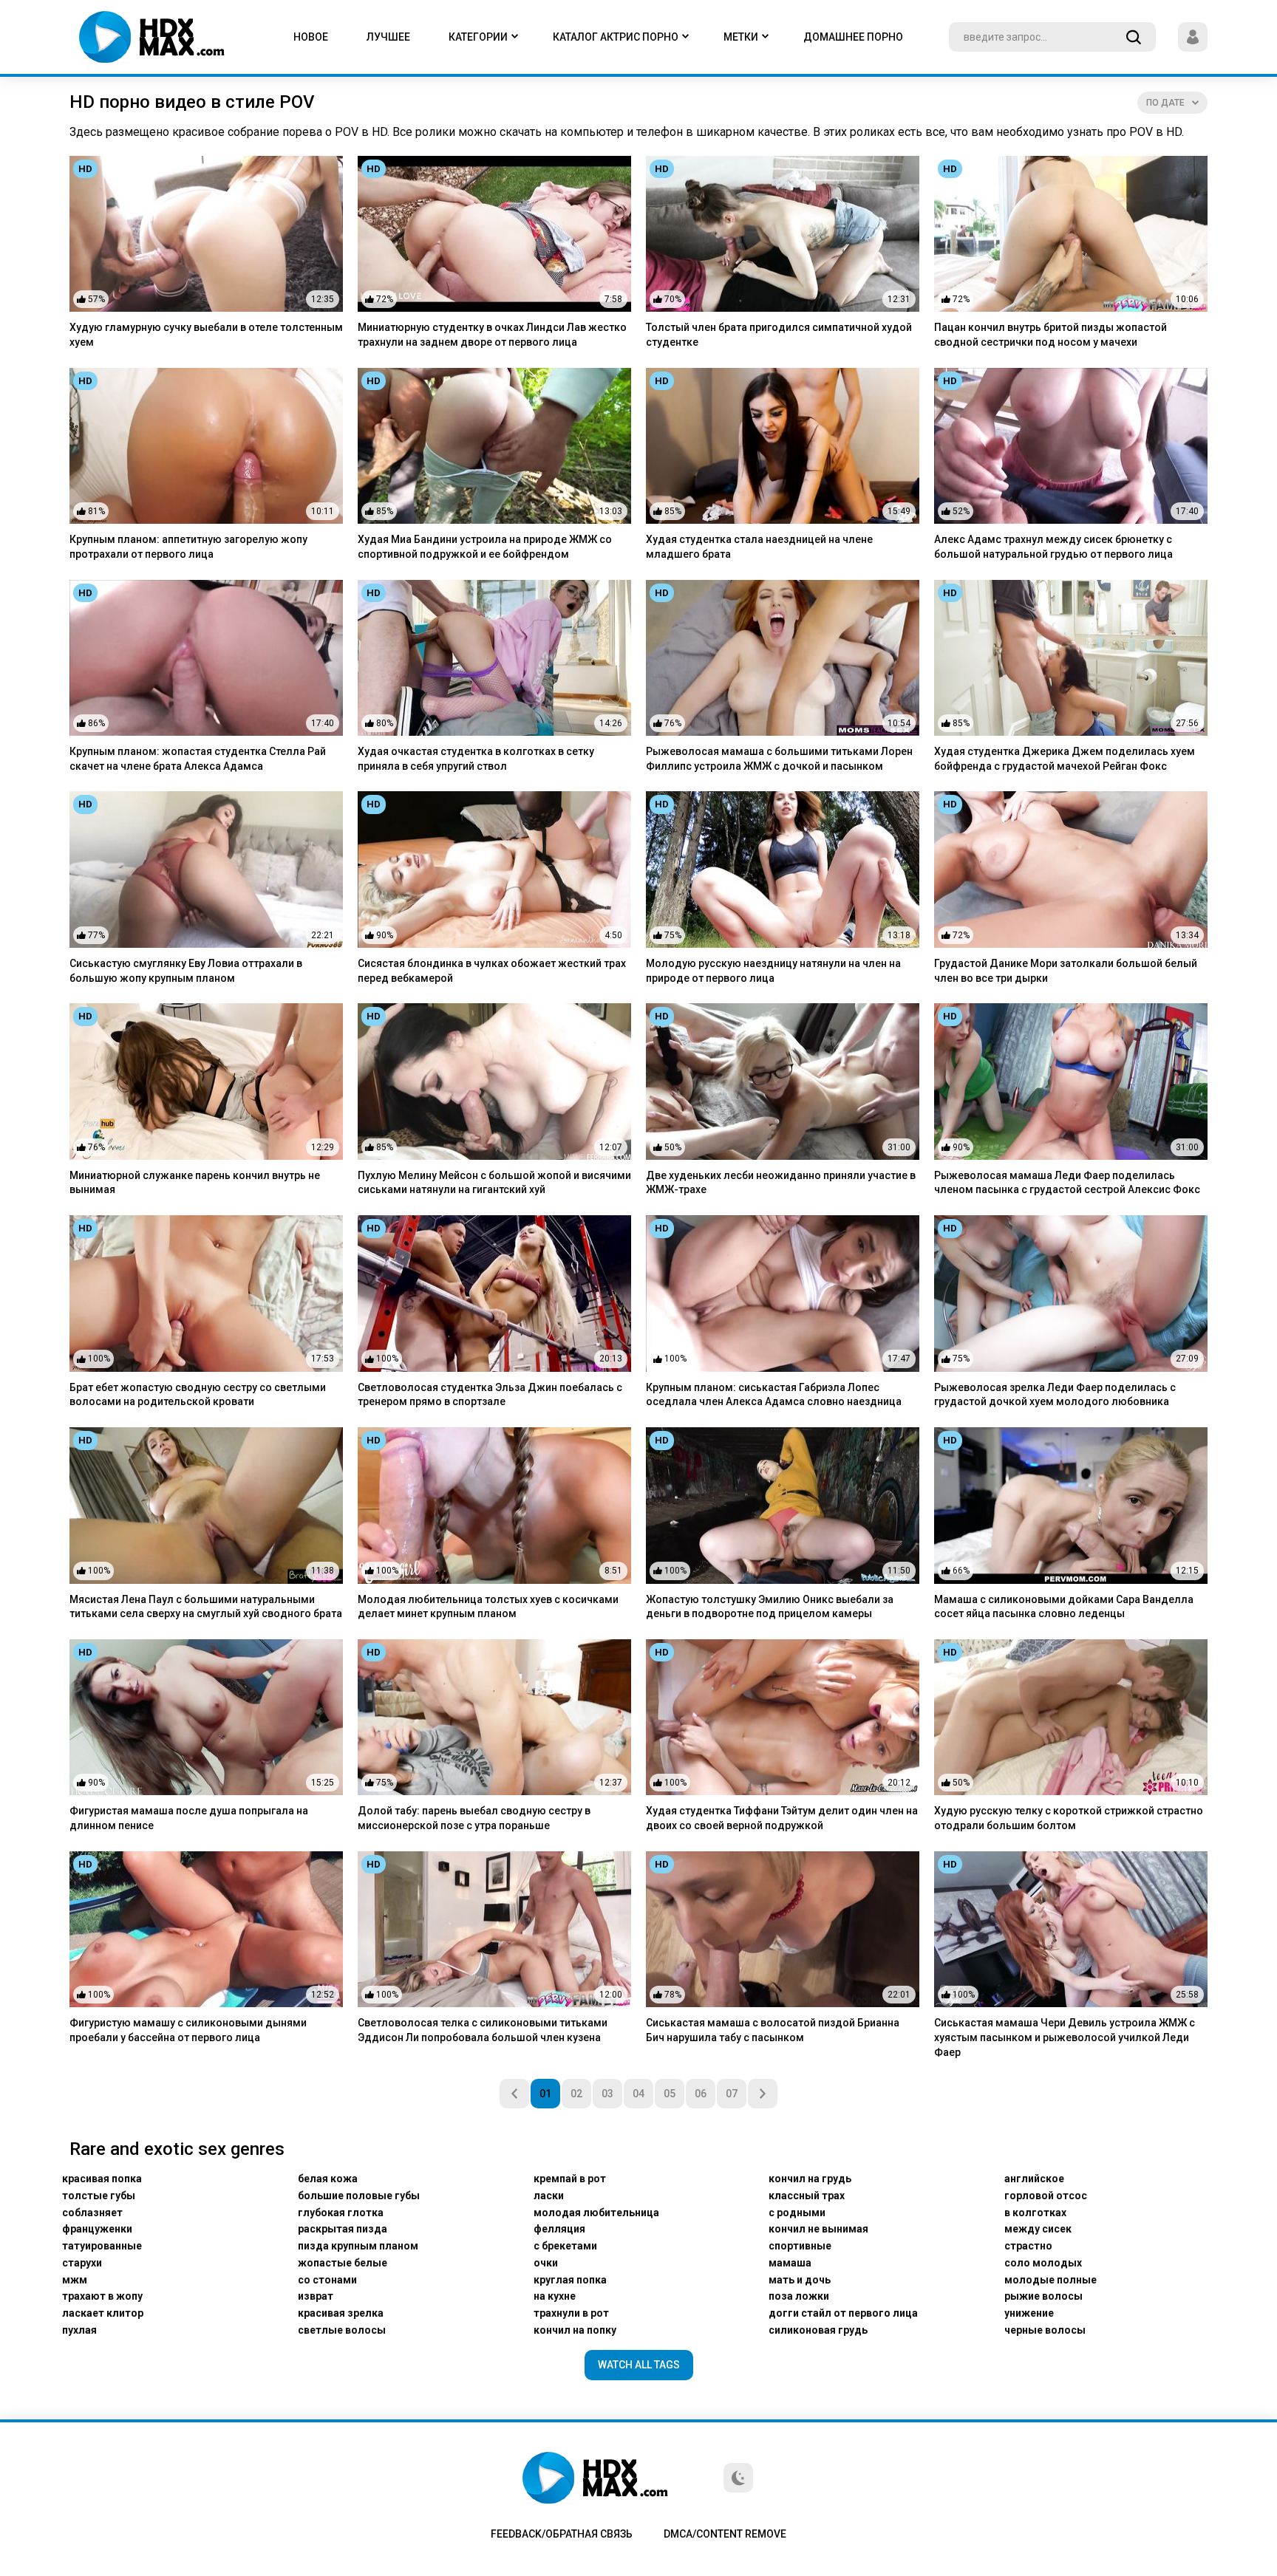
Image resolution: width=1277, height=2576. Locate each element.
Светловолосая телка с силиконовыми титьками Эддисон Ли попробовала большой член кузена (483, 2030)
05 (670, 2094)
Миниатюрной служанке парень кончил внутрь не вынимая (195, 1183)
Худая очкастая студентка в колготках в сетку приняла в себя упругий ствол (476, 759)
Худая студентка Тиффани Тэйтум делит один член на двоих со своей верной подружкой (782, 1818)
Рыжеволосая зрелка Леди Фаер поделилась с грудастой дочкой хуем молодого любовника (1055, 1395)
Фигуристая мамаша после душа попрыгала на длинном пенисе (189, 1818)
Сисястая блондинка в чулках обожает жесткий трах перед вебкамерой (492, 971)
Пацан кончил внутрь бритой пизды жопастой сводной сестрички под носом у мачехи (1050, 335)
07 (732, 2094)
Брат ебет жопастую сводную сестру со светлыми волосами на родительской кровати (198, 1395)
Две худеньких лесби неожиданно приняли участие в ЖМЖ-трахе (781, 1183)
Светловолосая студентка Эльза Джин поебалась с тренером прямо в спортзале (490, 1395)
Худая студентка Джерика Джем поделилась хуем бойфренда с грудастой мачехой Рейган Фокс (1065, 759)
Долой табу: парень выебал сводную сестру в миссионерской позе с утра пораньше (474, 1818)
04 (638, 2094)
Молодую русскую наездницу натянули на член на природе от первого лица (773, 971)
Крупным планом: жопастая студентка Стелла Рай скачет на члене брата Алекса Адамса (198, 759)
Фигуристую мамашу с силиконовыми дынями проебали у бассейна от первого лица (188, 2030)
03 (607, 2094)
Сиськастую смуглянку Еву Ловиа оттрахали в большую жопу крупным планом (186, 971)
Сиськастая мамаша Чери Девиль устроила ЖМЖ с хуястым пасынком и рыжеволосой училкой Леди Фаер (1065, 2037)
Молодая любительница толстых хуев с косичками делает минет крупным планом (488, 1607)
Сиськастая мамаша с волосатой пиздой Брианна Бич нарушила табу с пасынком (773, 2030)
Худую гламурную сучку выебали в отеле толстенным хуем (206, 335)
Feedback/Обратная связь (562, 2534)
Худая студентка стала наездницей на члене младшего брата (759, 547)
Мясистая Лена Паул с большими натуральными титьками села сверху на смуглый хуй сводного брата (206, 1607)
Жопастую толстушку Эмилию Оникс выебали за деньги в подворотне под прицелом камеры (770, 1607)
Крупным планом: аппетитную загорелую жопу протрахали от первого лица (188, 547)
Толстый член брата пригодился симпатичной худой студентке (779, 335)
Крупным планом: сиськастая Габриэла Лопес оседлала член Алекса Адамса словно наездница (774, 1395)
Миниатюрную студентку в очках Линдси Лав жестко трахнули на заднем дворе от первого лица (492, 335)
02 (576, 2094)
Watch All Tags (639, 2365)
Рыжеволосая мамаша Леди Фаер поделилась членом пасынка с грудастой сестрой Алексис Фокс (1067, 1183)
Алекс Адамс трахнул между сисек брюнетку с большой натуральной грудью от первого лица (1053, 547)
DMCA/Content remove (725, 2534)
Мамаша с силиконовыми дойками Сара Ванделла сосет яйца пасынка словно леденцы (1064, 1607)
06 (701, 2094)
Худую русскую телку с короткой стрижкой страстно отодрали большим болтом (1069, 1818)
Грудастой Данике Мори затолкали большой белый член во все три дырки (1066, 971)
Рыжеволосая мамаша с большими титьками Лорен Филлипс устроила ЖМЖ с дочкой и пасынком (779, 759)
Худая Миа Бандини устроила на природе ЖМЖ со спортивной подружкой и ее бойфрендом (485, 547)
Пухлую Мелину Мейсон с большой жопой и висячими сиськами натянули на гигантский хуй (494, 1183)
